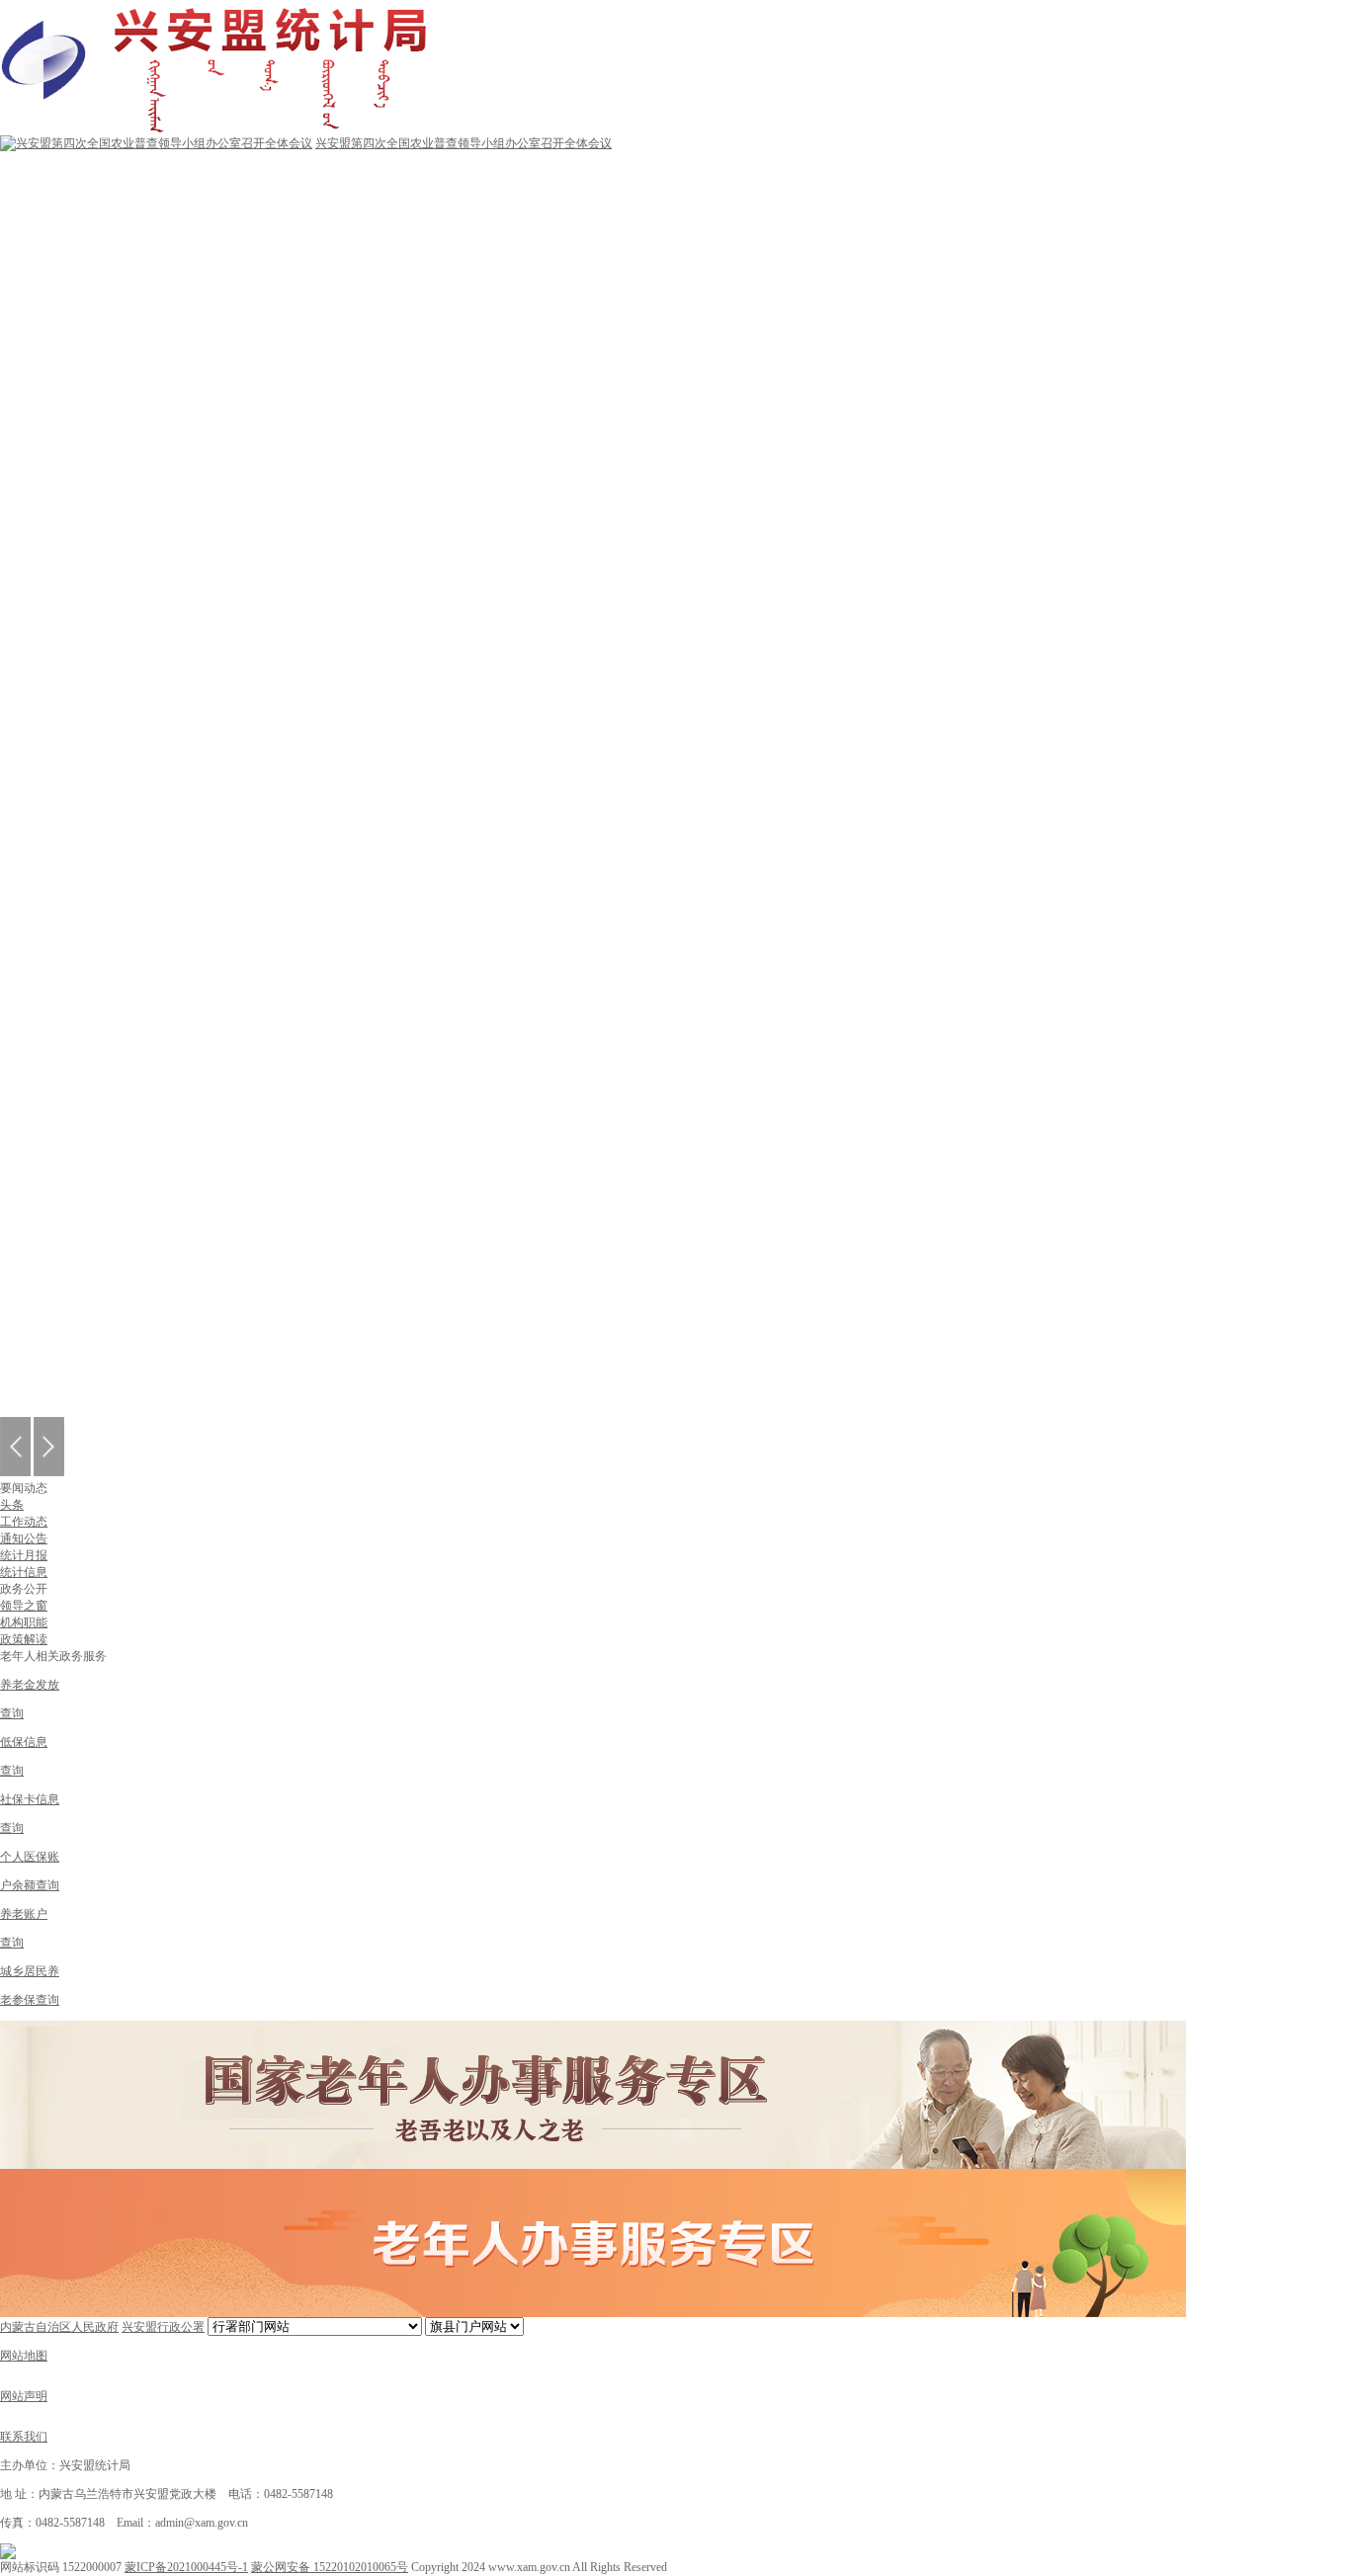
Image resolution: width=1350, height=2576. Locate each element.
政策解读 (24, 1639)
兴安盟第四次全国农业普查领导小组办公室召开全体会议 (464, 143)
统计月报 (24, 1555)
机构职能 (24, 1622)
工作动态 (24, 1522)
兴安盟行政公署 (163, 2327)
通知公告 (24, 1538)
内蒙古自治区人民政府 (59, 2327)
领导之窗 (24, 1606)
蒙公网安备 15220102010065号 (330, 2567)
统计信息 (24, 1572)
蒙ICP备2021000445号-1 (186, 2567)
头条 (12, 1505)
